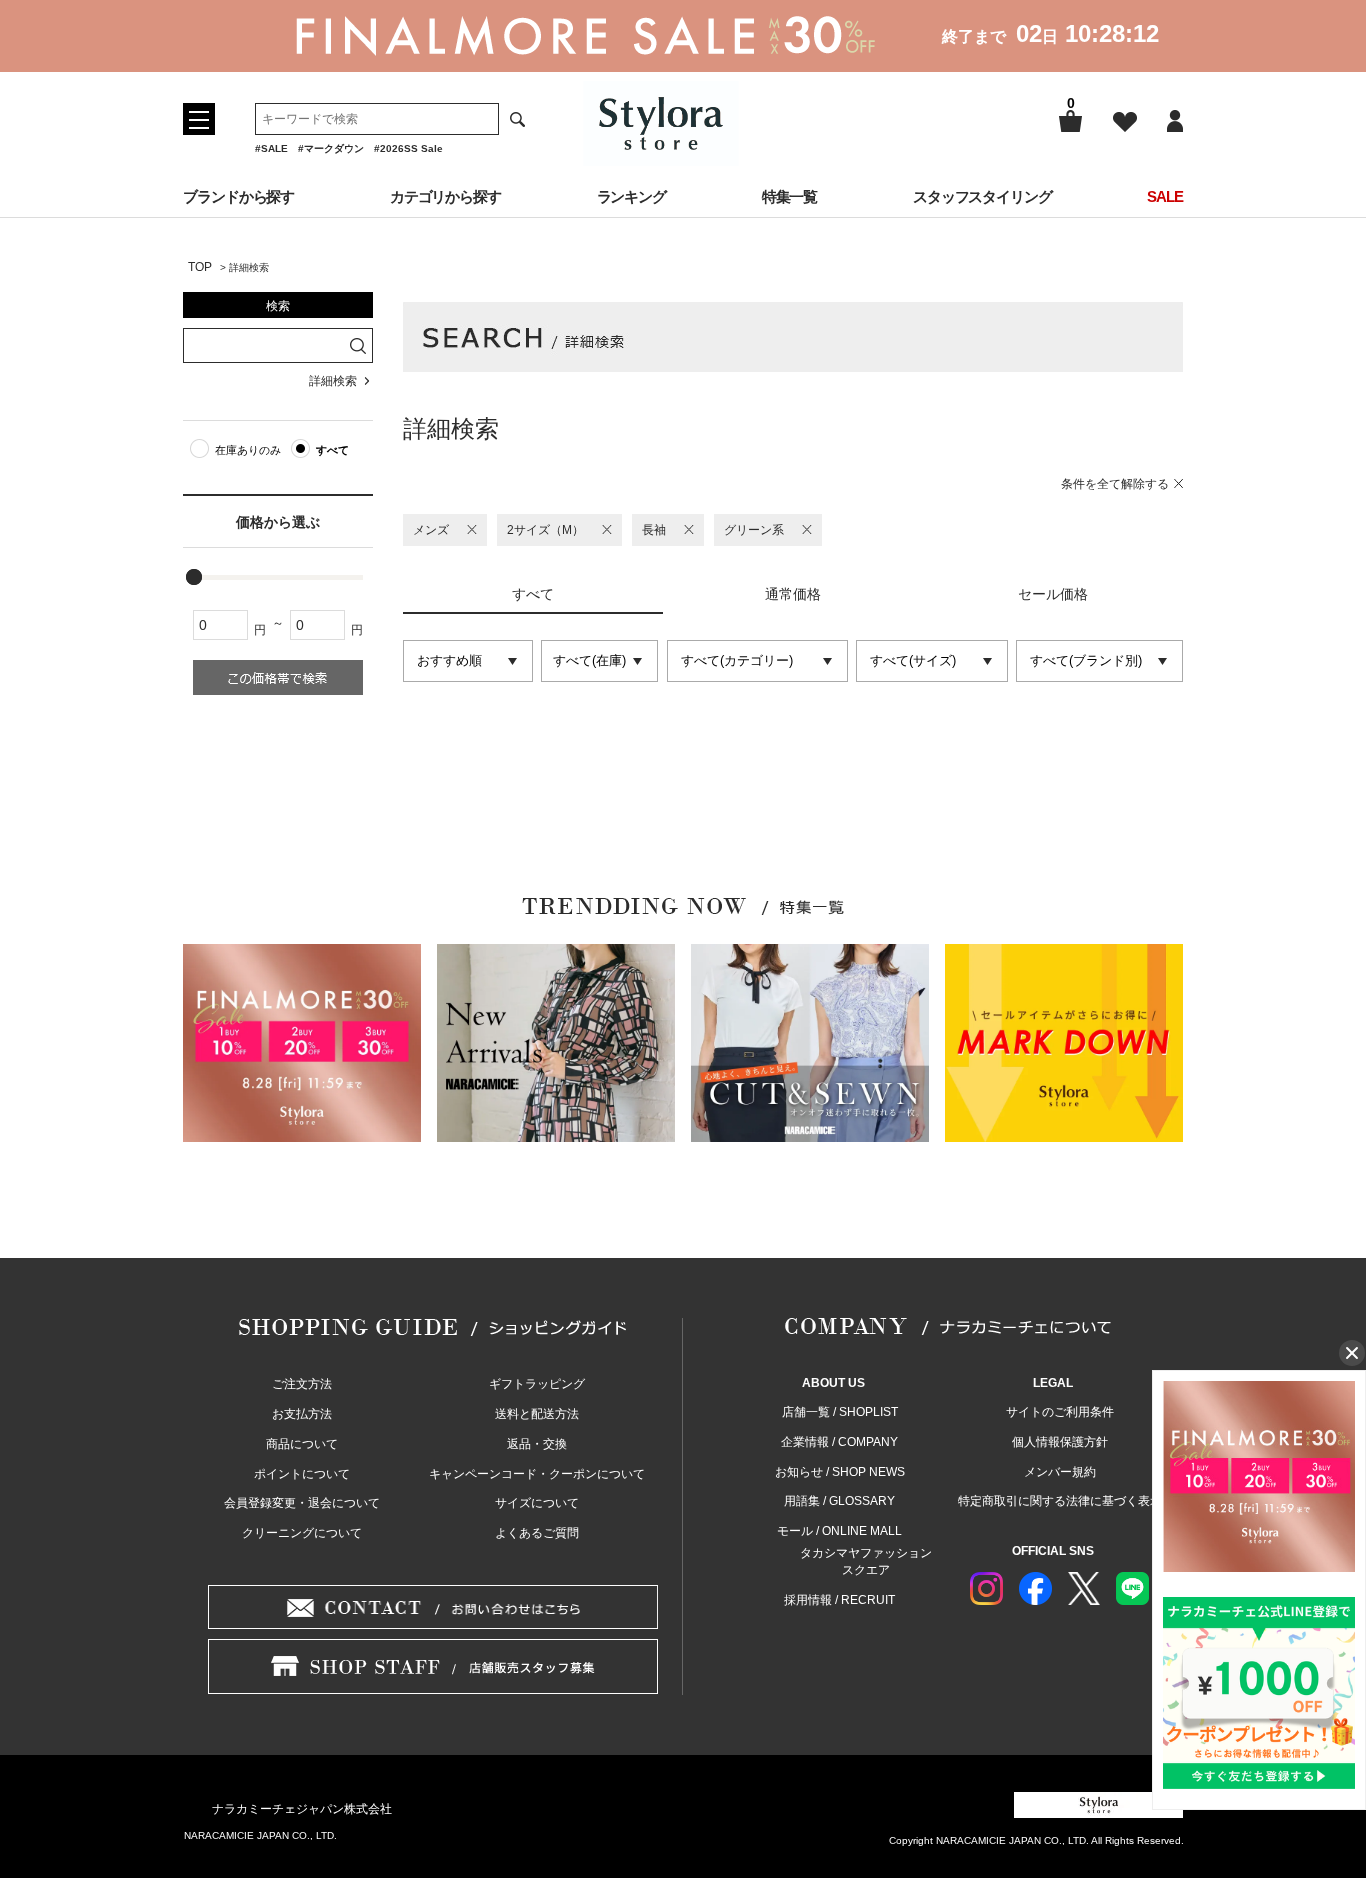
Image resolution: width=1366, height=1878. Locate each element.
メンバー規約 (1060, 1472)
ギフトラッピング (537, 1384)
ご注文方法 (302, 1384)
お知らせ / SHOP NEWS (840, 1472)
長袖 (654, 530)
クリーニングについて (302, 1533)
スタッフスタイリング (982, 196)
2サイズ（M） (545, 530)
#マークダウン (331, 148)
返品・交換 (537, 1444)
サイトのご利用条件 (1060, 1412)
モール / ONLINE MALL (839, 1531)
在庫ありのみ (248, 450)
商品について (302, 1444)
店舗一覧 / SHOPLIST (840, 1412)
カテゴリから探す (445, 196)
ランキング (632, 196)
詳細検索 (333, 381)
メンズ (431, 530)
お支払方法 (302, 1414)
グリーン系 (754, 530)
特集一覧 (790, 196)
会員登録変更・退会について (302, 1503)
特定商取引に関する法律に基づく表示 (1060, 1501)
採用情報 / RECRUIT (839, 1600)
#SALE (271, 148)
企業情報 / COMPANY (839, 1442)
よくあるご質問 (537, 1533)
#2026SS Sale (408, 148)
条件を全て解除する (1115, 484)
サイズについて (537, 1503)
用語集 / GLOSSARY (839, 1501)
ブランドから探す (238, 196)
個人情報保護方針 (1060, 1442)
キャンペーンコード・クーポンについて (537, 1474)
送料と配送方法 (537, 1414)
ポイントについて (302, 1474)
